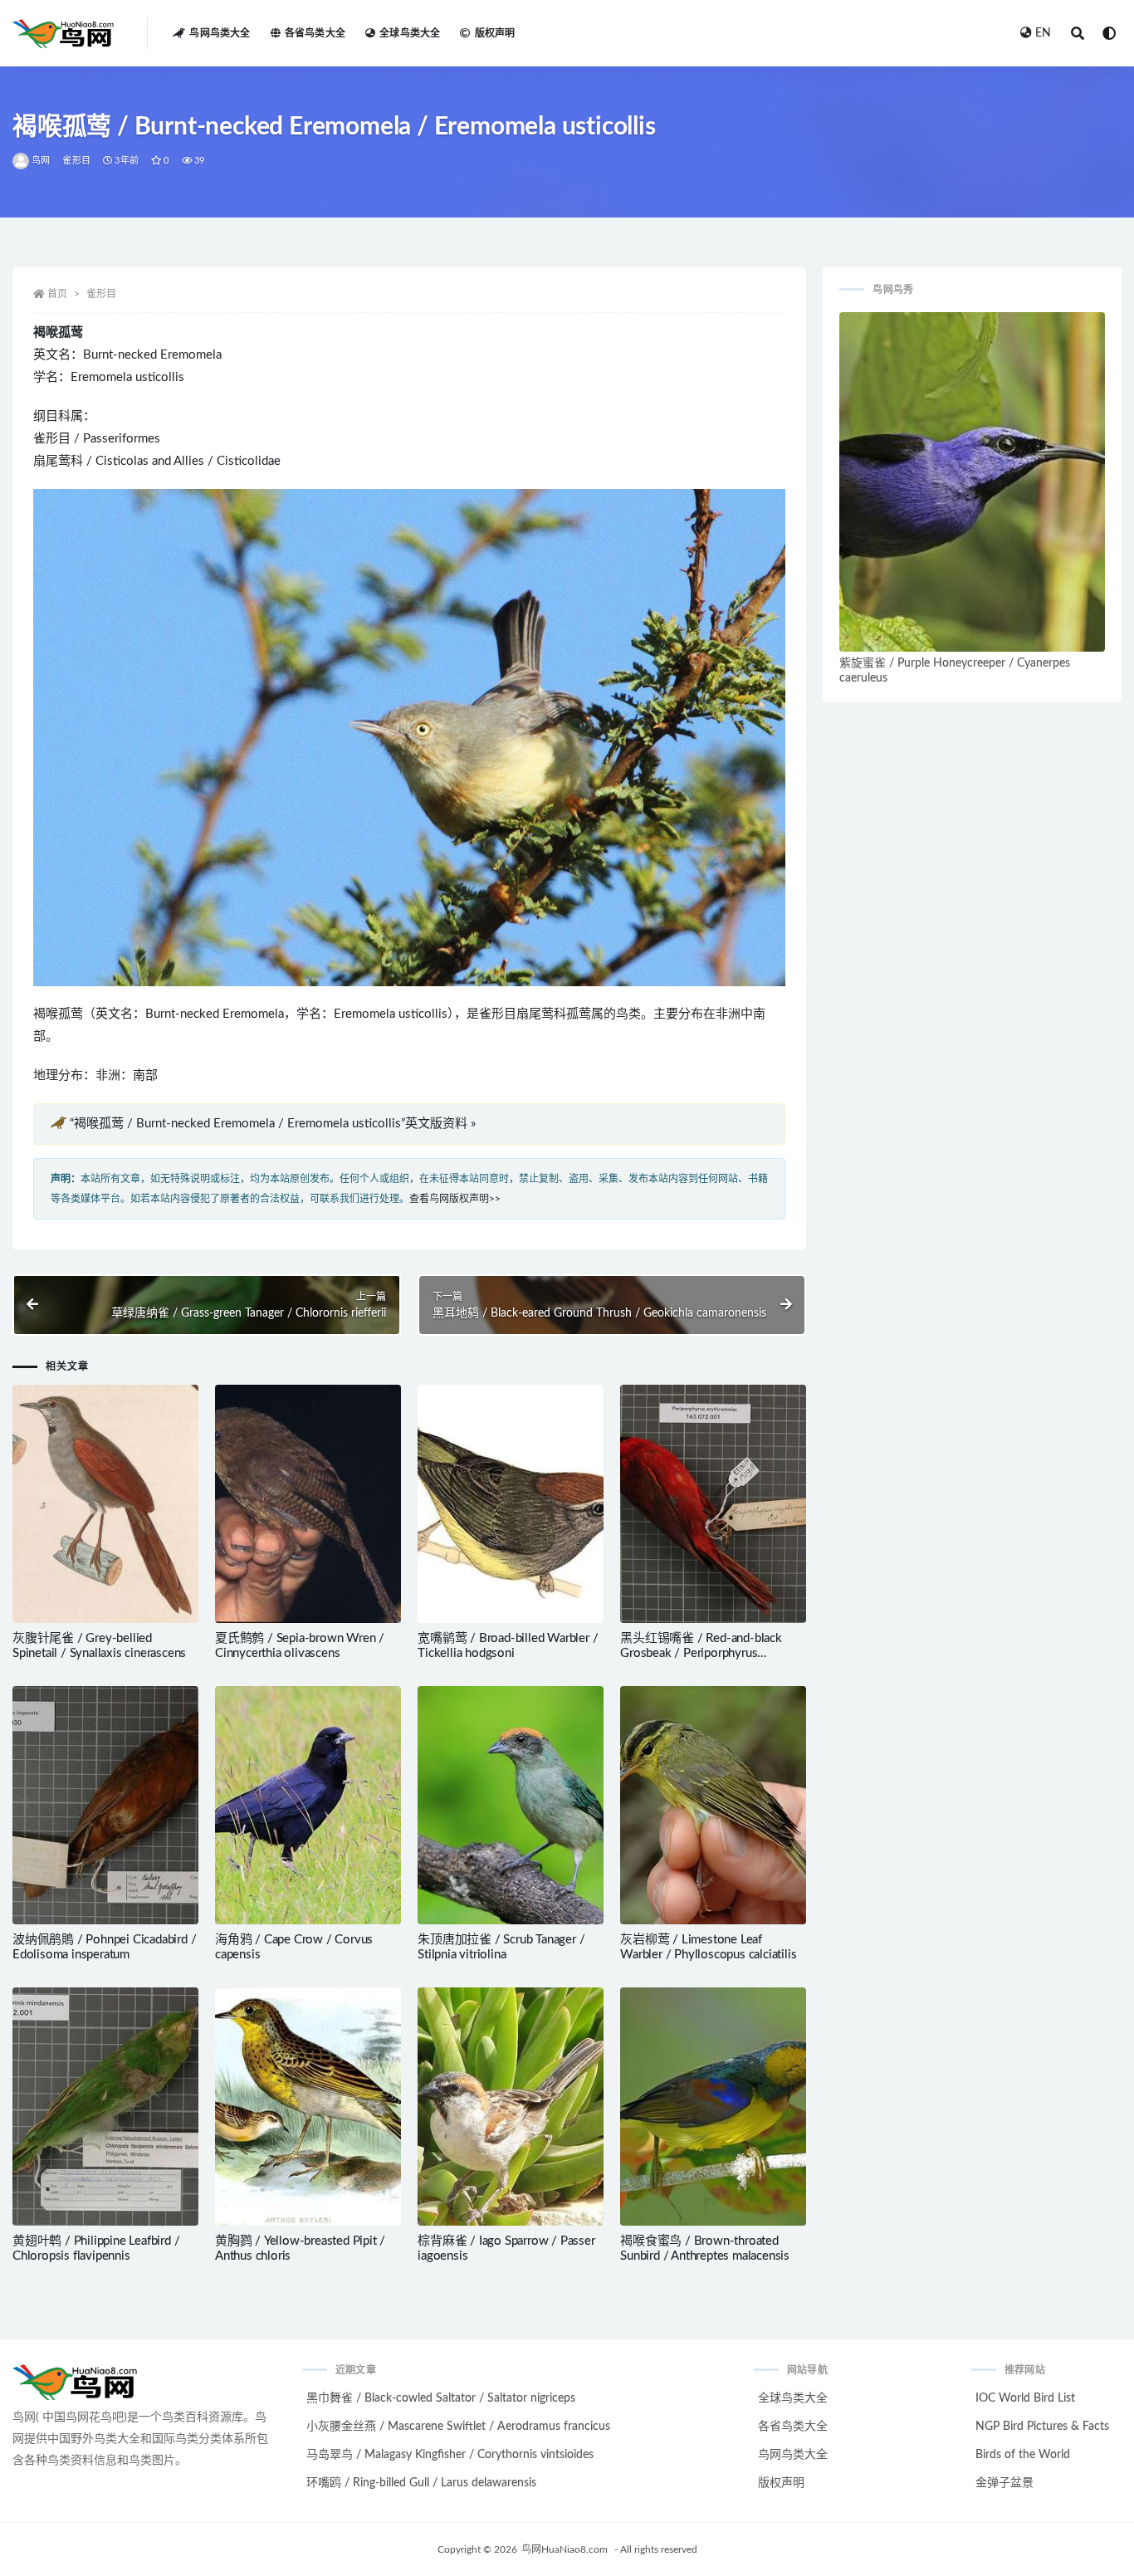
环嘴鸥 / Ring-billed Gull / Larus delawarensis (421, 2483)
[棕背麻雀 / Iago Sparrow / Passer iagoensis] (511, 2107)
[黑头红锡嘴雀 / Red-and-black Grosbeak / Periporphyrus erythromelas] (713, 1504)
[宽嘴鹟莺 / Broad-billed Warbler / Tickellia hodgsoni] (511, 1504)
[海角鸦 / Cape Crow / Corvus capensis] (308, 1805)
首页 (57, 294)
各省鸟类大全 (315, 33)
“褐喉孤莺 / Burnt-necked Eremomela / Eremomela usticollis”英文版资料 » (273, 1124)
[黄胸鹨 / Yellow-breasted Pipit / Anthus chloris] (308, 2107)
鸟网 (41, 161)
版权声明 (495, 33)
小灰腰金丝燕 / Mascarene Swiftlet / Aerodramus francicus (458, 2427)
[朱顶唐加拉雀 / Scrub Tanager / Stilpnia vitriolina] (511, 1805)
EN (1043, 33)
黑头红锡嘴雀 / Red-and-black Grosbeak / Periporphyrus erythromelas (701, 1653)
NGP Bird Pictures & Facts (1042, 2427)
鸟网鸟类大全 (220, 33)
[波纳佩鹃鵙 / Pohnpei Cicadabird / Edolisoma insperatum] (105, 1805)
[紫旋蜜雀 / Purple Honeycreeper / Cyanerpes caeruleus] (972, 482)
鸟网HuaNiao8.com (565, 2549)
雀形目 (76, 161)
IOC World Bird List (1025, 2398)
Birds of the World (1023, 2455)
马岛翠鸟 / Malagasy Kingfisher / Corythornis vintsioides (450, 2455)
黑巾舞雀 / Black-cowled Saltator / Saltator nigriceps (441, 2398)
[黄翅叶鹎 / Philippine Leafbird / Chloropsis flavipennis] (105, 2107)
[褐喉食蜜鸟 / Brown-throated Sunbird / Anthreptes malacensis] (713, 2107)
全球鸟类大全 (410, 33)
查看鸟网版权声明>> (455, 1199)
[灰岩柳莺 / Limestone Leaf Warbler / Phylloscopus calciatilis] (713, 1805)
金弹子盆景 (1004, 2483)
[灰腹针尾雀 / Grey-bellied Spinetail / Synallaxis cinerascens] (105, 1504)
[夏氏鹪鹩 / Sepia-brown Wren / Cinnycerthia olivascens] (308, 1504)
